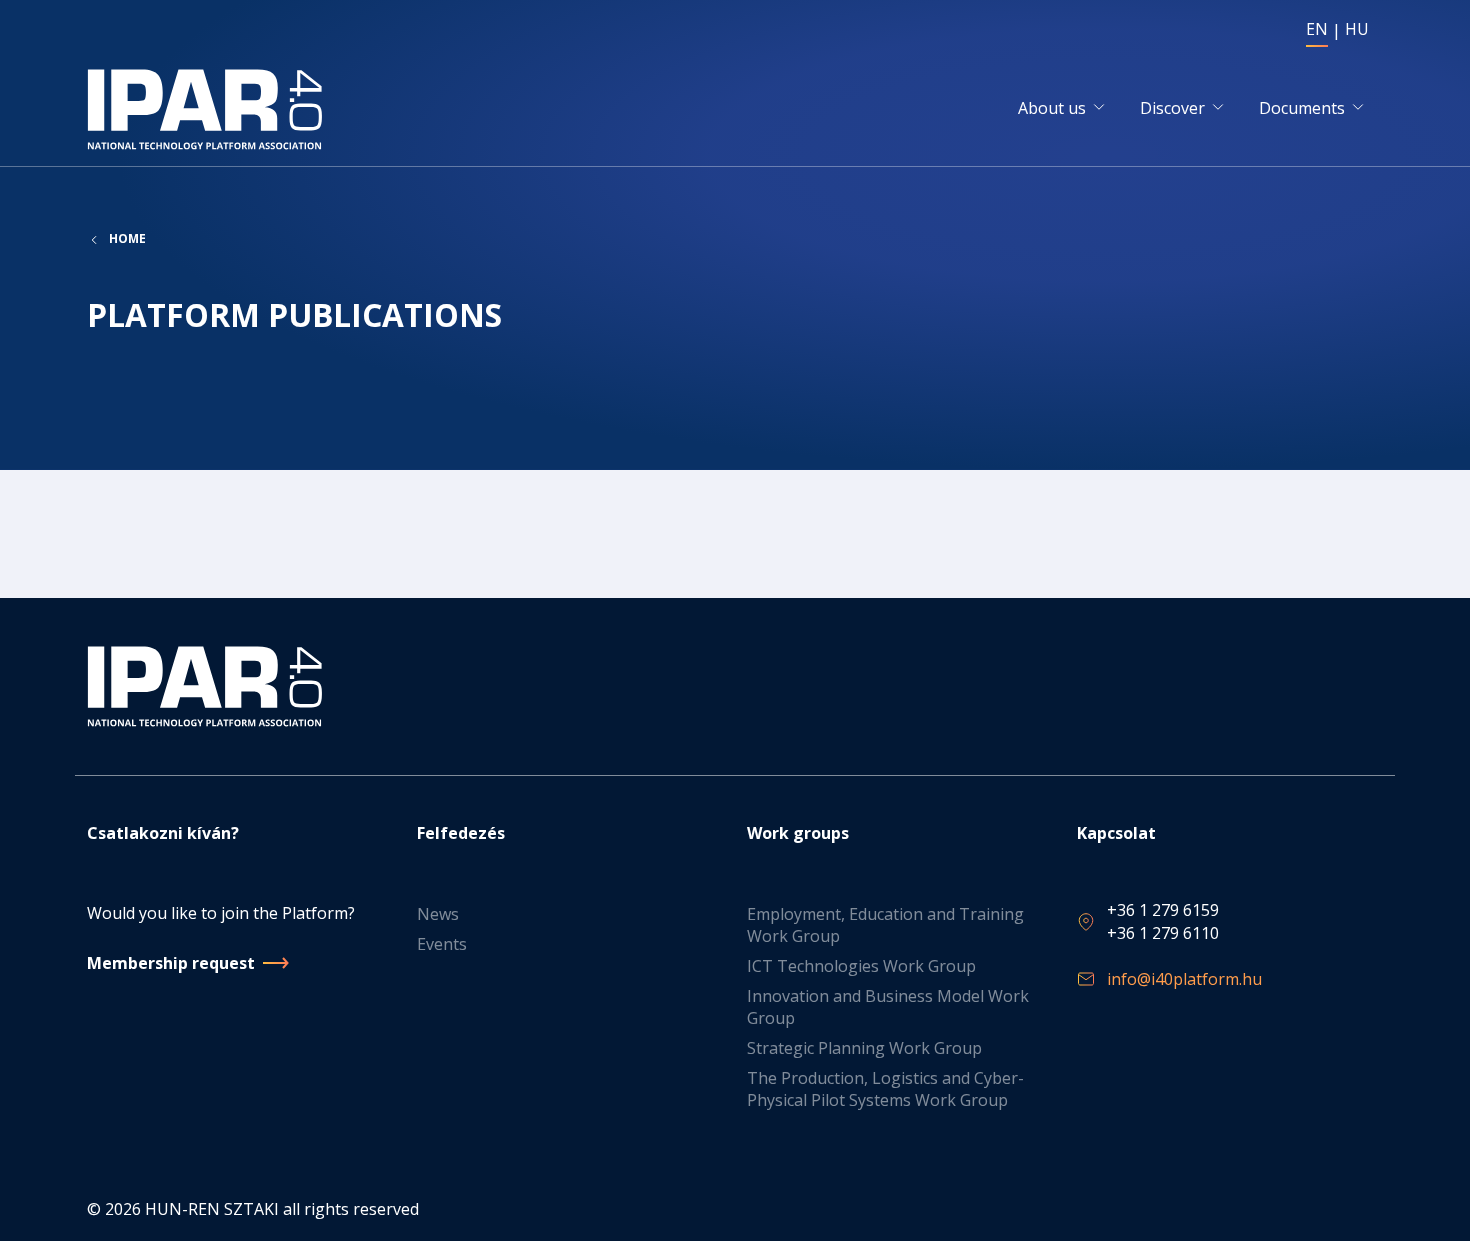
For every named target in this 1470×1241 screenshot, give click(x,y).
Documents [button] (1302, 108)
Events (442, 944)
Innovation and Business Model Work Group (888, 1007)
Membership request (171, 963)
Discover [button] (1172, 108)
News (438, 914)
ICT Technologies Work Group (861, 966)
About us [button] (1052, 108)
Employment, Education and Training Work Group (885, 925)
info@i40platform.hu (1184, 979)
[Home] (208, 109)
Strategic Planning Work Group (864, 1048)
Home (127, 239)
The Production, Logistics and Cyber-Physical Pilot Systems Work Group (885, 1089)
